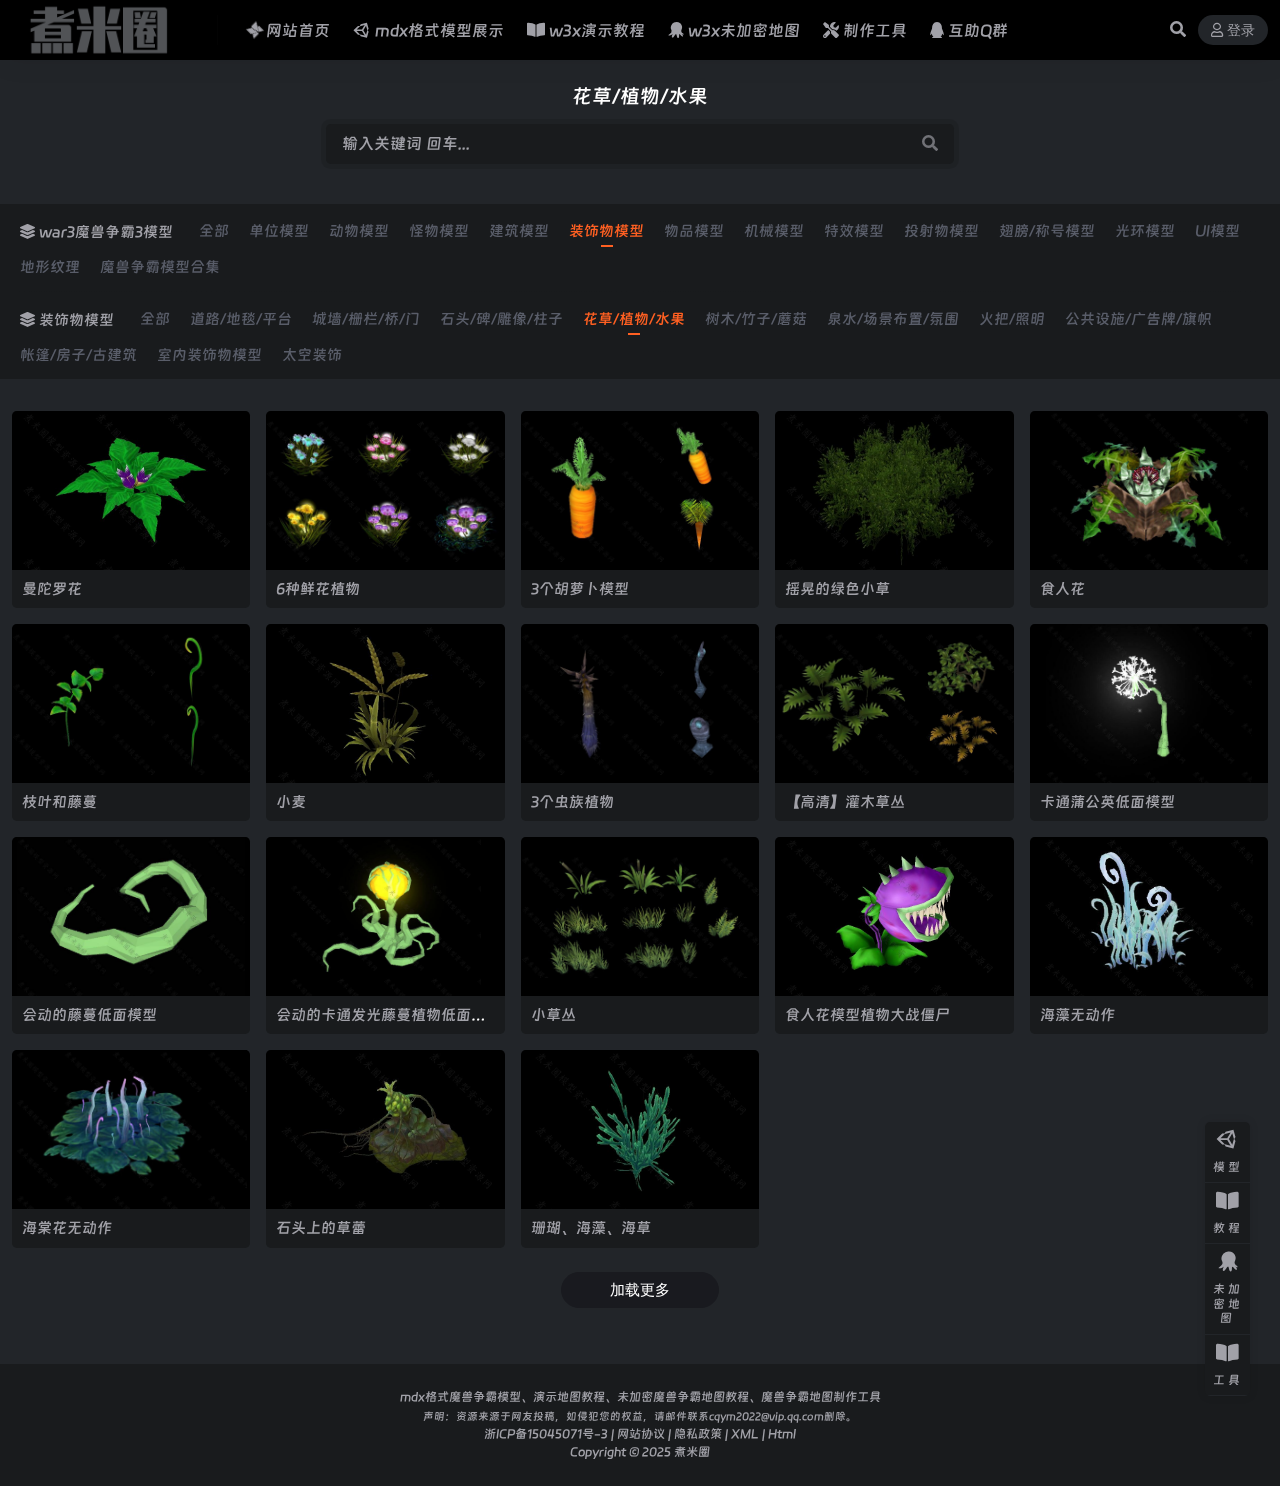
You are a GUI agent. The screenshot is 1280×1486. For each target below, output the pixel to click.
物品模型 (694, 231)
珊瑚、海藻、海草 (591, 1227)
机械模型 (774, 231)
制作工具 (875, 30)
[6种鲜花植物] (385, 490)
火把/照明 (1012, 319)
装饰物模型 (606, 231)
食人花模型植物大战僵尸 (867, 1014)
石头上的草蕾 (321, 1227)
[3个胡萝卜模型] (640, 490)
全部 (214, 231)
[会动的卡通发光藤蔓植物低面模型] (385, 916)
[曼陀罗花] (131, 490)
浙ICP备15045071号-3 (546, 1433)
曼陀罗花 (52, 588)
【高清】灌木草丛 (845, 801)
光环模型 (1145, 231)
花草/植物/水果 (634, 319)
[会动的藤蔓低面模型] (131, 916)
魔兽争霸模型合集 (160, 267)
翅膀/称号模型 (1047, 231)
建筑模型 (519, 231)
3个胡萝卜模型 (580, 588)
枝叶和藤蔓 (59, 801)
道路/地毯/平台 (241, 319)
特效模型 (854, 231)
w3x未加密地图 (744, 30)
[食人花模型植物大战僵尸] (894, 916)
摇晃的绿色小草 (837, 588)
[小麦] (385, 703)
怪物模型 (439, 231)
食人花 (1062, 588)
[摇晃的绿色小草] (894, 490)
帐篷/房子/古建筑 (78, 355)
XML (745, 1433)
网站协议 (641, 1433)
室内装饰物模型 (209, 355)
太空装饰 (312, 355)
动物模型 (359, 231)
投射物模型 (941, 231)
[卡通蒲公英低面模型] (1149, 703)
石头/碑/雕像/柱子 (501, 319)
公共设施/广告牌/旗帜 (1138, 319)
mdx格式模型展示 (439, 30)
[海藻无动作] (1149, 916)
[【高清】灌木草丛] (894, 703)
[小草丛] (640, 916)
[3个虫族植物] (640, 703)
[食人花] (1149, 490)
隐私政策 (698, 1433)
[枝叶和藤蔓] (131, 703)
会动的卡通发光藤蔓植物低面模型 (381, 1023)
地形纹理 (50, 267)
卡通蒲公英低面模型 (1107, 801)
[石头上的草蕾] (385, 1129)
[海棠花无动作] (131, 1129)
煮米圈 (692, 1451)
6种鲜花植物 (318, 588)
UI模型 (1217, 231)
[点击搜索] (930, 144)
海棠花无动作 (67, 1227)
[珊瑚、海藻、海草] (640, 1129)
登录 (1241, 30)
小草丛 (553, 1014)
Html (782, 1433)
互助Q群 (978, 30)
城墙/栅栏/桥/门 (366, 319)
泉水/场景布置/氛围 (893, 319)
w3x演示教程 (597, 30)
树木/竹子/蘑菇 (756, 319)
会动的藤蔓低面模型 (89, 1014)
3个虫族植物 (572, 801)
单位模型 (279, 231)
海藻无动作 (1077, 1014)
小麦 (291, 801)
